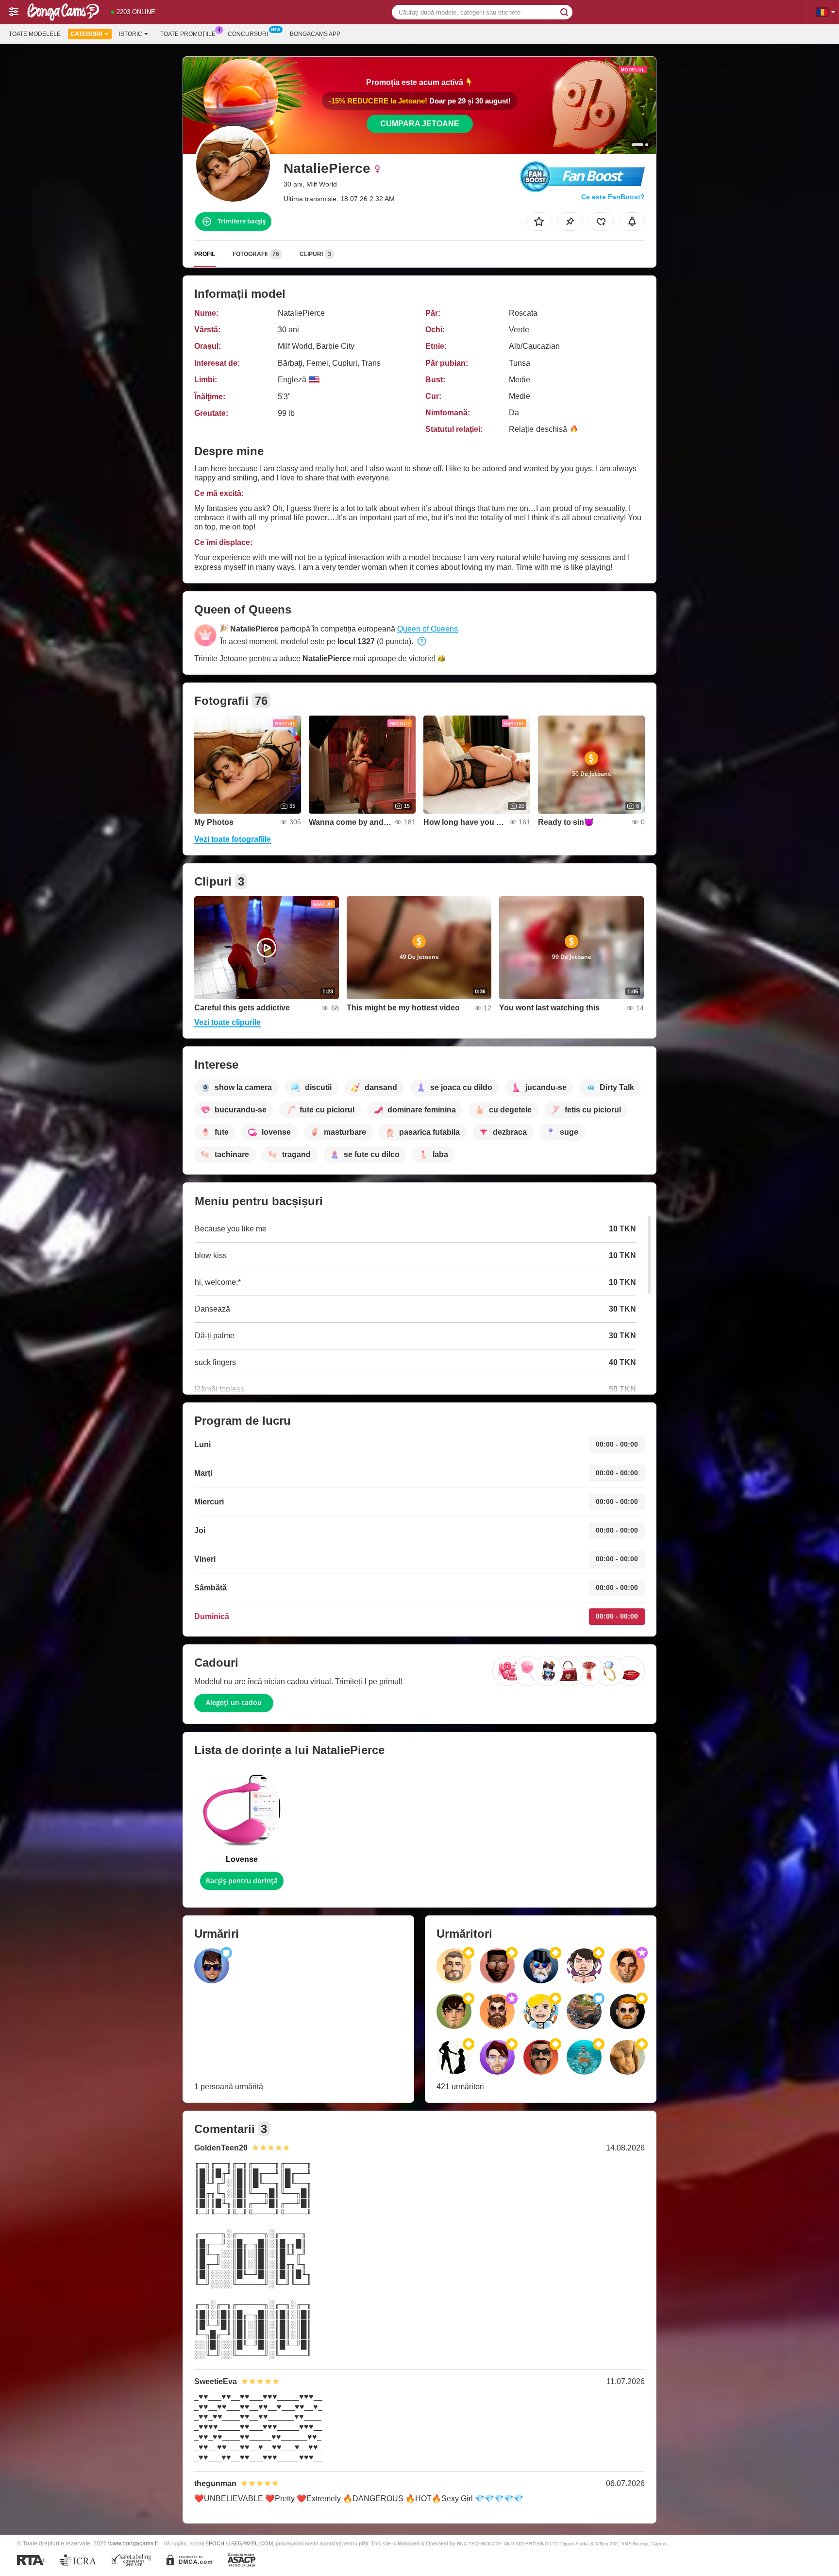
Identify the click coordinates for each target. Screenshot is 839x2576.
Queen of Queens (428, 629)
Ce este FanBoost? (613, 197)
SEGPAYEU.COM (252, 2543)
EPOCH (215, 2543)
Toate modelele (35, 34)
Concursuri (248, 34)
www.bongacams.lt (133, 2543)
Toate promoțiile (188, 34)
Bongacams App (315, 34)
